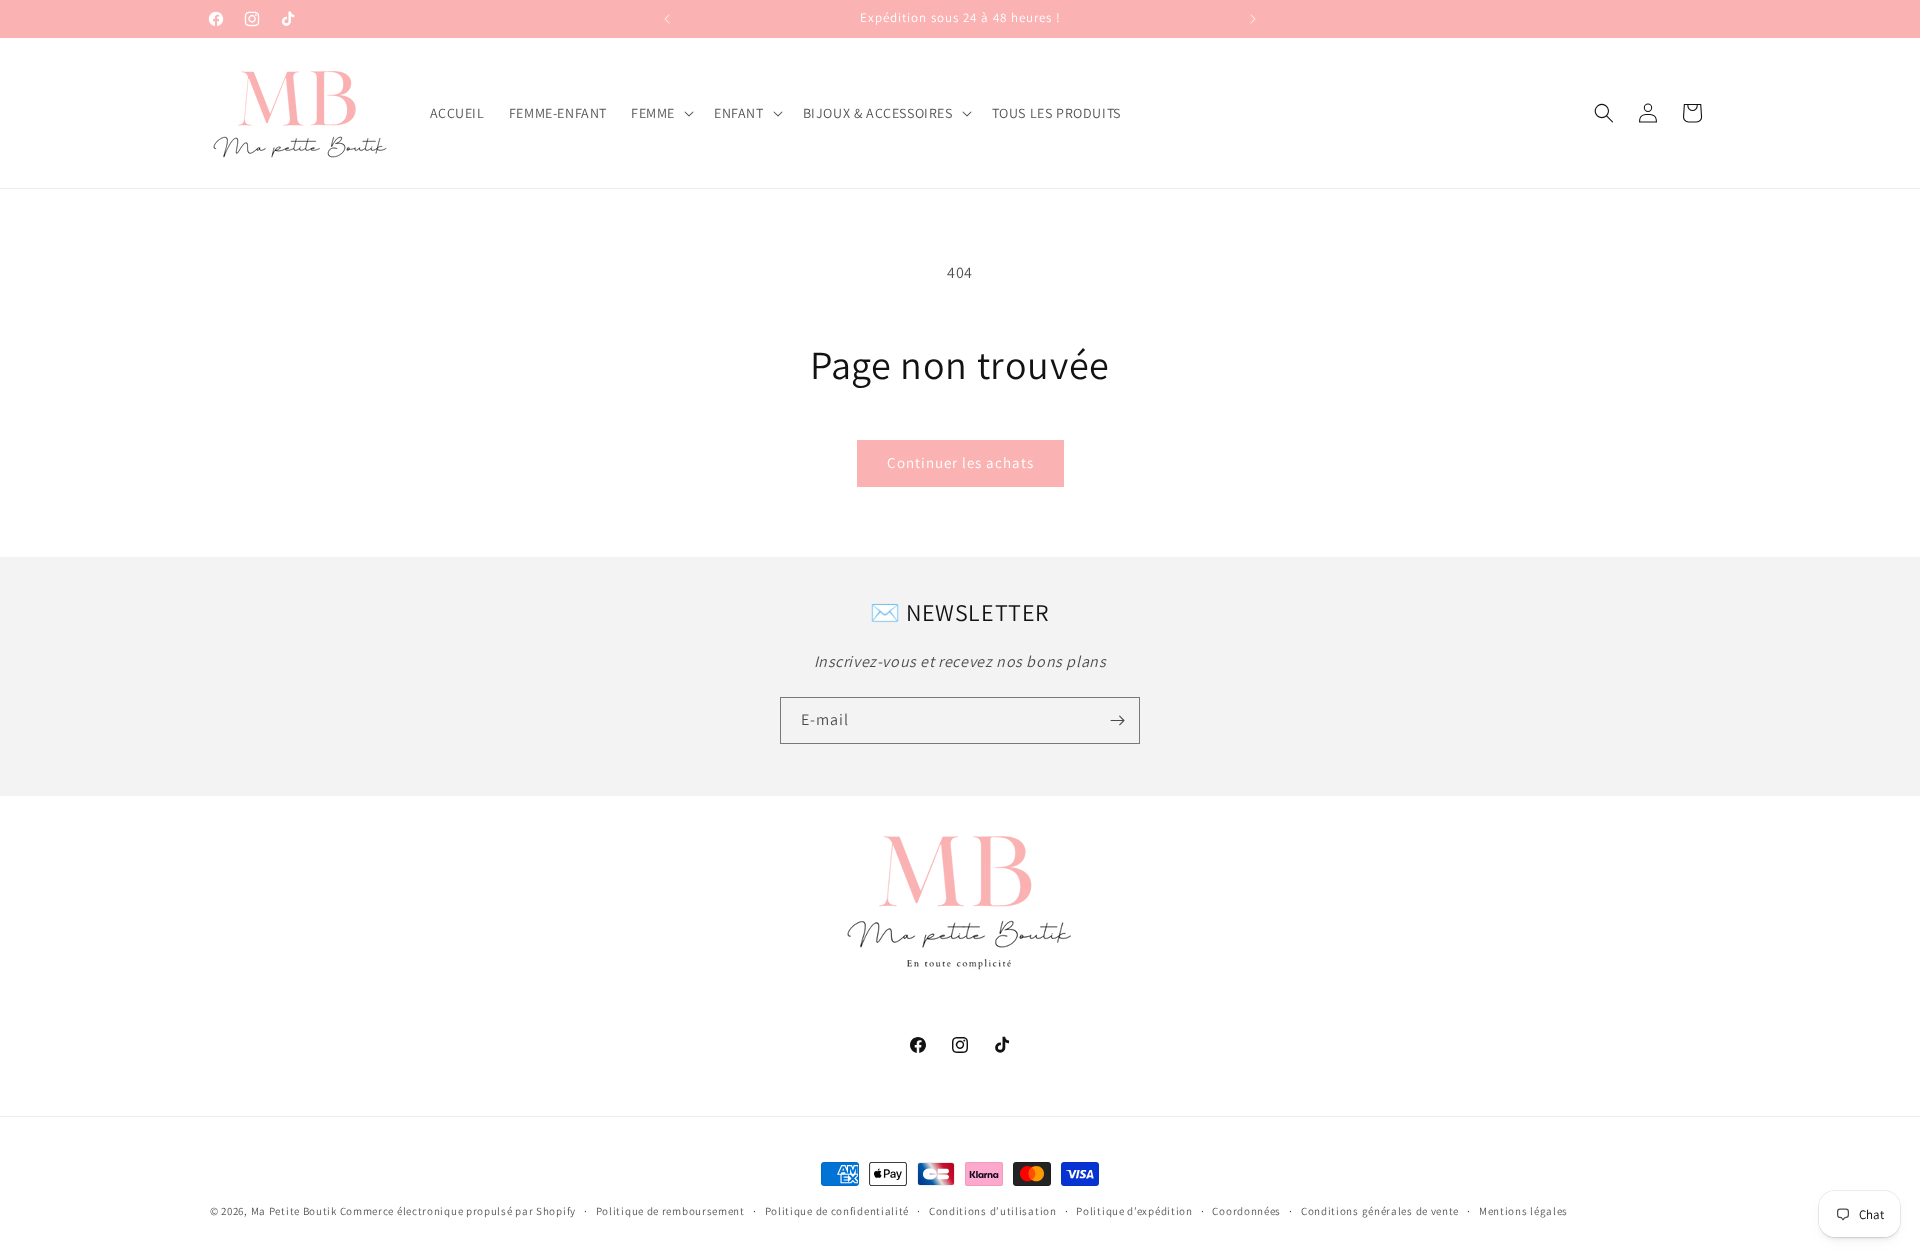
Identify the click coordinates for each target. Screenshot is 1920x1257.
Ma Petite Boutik (294, 1211)
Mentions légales (1523, 1211)
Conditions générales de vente (1380, 1211)
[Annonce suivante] (1253, 19)
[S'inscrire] (1117, 720)
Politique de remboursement (670, 1211)
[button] (660, 113)
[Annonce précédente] (667, 19)
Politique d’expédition (1134, 1211)
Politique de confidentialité (837, 1211)
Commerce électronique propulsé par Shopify (458, 1211)
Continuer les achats (960, 462)
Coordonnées (1246, 1211)
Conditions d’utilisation (993, 1211)
